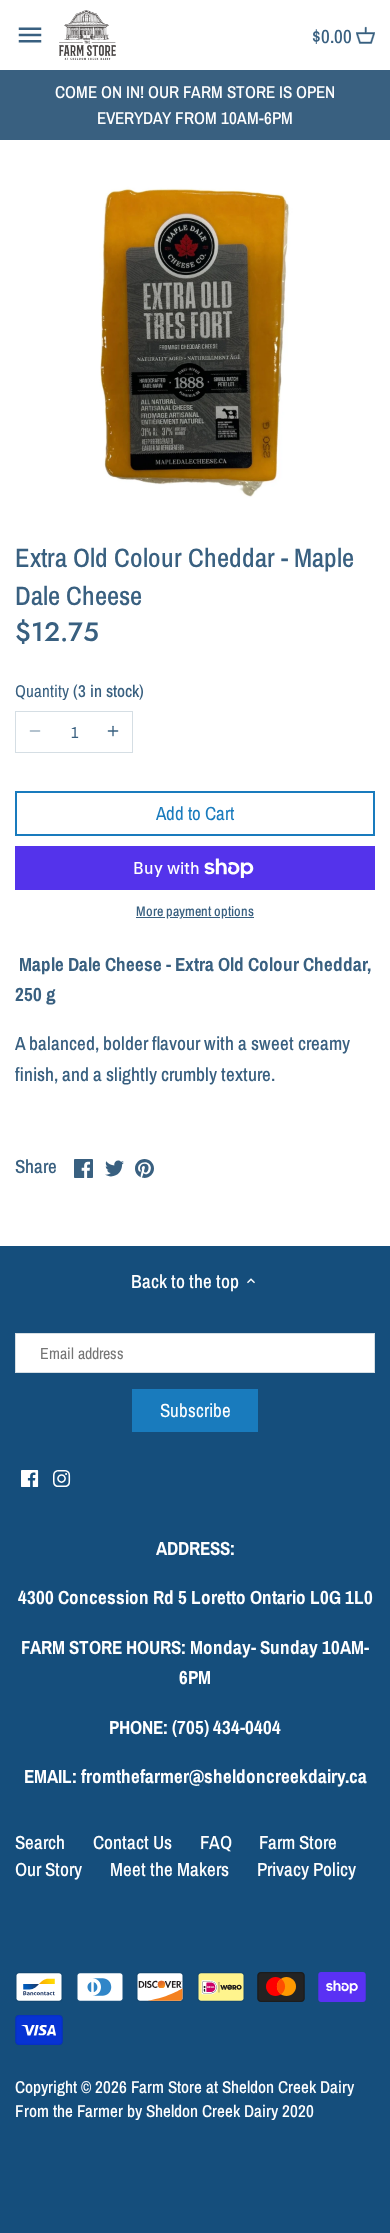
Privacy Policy (306, 1869)
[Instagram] (61, 1477)
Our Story (48, 1869)
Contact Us (132, 1842)
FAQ (216, 1842)
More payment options (195, 911)
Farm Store (298, 1842)
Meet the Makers (169, 1869)
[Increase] (113, 732)
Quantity (77, 691)
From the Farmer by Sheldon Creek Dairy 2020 (164, 2110)
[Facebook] (29, 1477)
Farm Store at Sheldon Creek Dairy (242, 2086)
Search (40, 1842)
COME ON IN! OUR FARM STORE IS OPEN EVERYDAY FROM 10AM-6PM (195, 105)
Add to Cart (195, 813)
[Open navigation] (30, 35)
